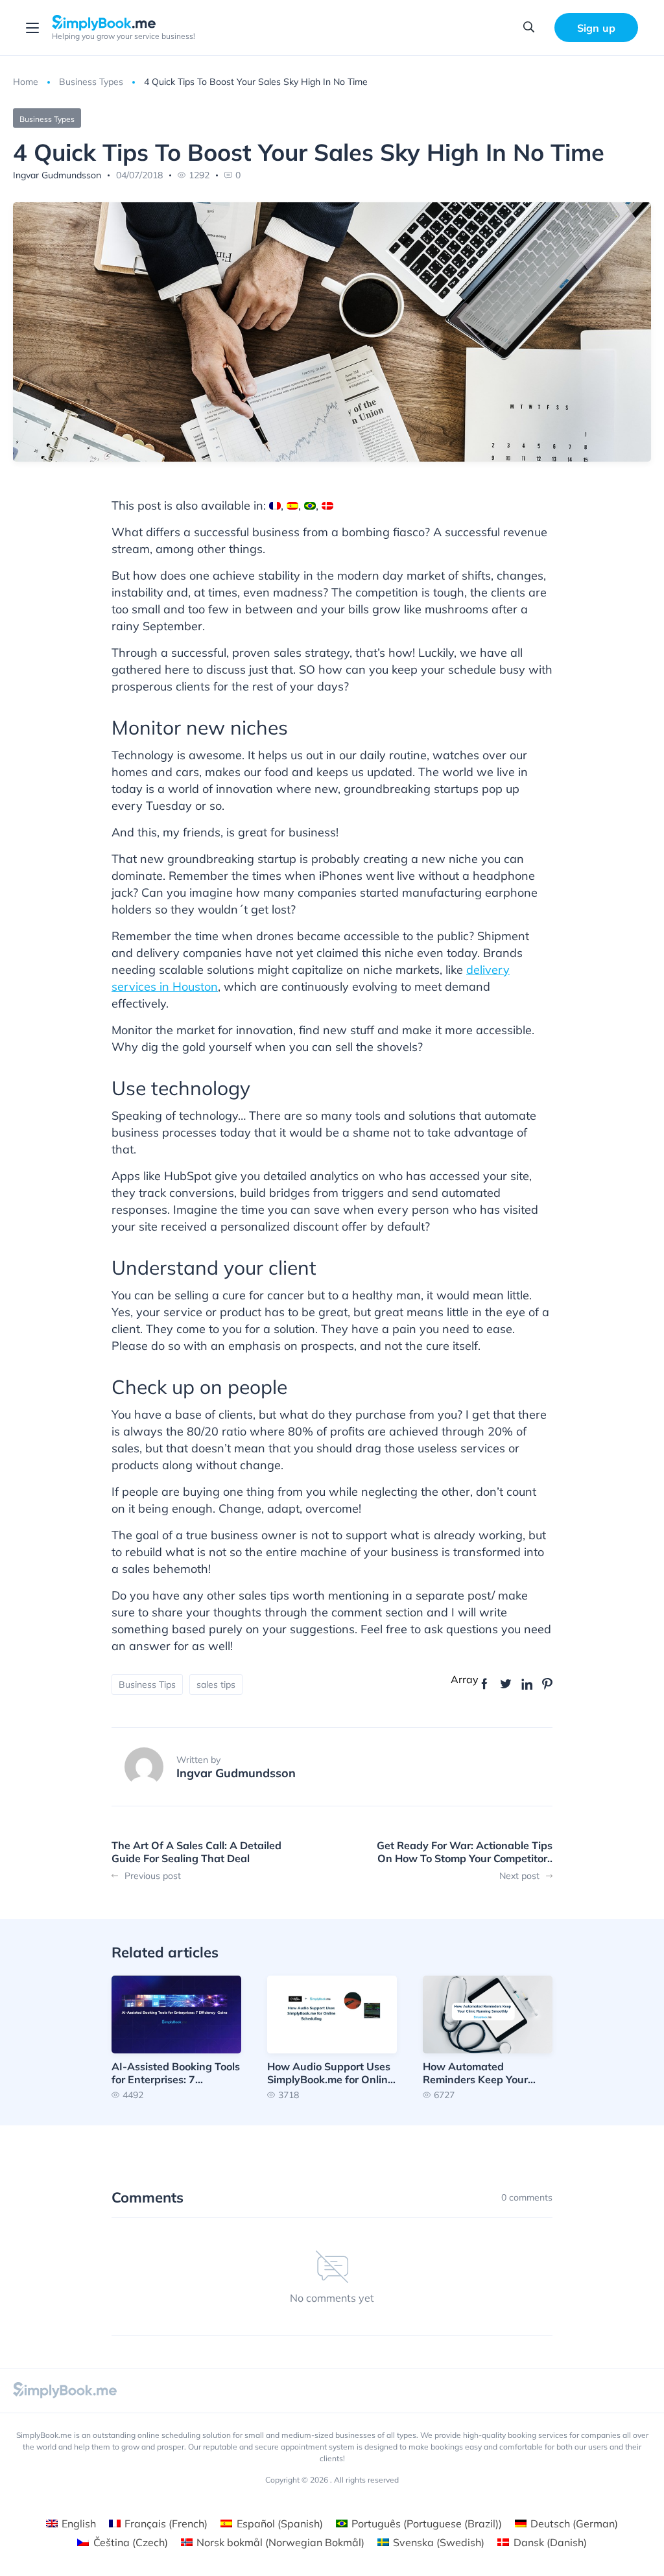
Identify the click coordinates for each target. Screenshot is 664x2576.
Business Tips (147, 1684)
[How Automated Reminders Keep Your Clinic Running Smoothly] (488, 2038)
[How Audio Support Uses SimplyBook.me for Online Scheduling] (332, 2038)
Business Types (91, 82)
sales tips (216, 1684)
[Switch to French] (275, 506)
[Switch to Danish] (327, 506)
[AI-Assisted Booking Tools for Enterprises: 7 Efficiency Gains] (176, 2038)
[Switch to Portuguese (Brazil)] (310, 506)
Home (26, 82)
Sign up (596, 28)
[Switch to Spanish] (292, 506)
